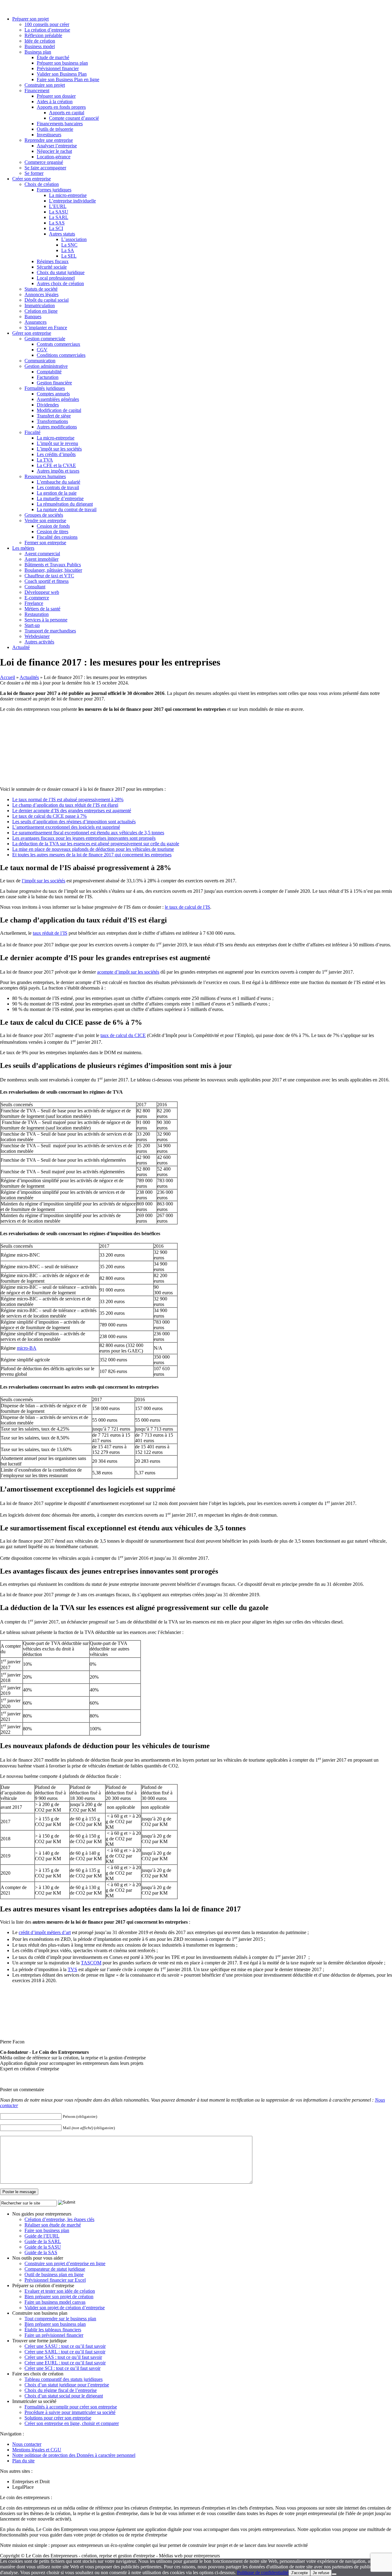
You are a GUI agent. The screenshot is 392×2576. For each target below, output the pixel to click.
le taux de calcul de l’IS (187, 907)
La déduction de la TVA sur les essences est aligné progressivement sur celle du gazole (96, 844)
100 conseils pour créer (47, 24)
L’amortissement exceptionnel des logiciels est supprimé (66, 827)
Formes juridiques (54, 190)
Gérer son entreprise (32, 333)
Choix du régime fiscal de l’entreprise (61, 2390)
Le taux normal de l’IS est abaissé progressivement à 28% (68, 800)
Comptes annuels (53, 394)
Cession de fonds (53, 526)
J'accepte (299, 2573)
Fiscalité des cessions (57, 537)
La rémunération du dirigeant (65, 504)
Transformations (52, 421)
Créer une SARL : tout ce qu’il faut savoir (65, 2352)
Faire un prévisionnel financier (54, 2335)
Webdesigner (37, 636)
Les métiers (23, 548)
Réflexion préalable (43, 35)
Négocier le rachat (54, 151)
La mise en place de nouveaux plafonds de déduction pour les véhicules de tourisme (93, 849)
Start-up (32, 625)
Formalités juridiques (45, 388)
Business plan (38, 52)
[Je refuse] (334, 2574)
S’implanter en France (46, 328)
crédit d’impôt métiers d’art (45, 1932)
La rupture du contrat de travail (67, 509)
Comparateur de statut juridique (55, 2269)
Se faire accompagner (45, 168)
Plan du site (23, 2461)
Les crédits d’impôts (56, 454)
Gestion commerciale (45, 339)
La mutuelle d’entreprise (60, 498)
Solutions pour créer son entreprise (58, 2418)
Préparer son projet (30, 19)
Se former (34, 173)
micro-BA (27, 1348)
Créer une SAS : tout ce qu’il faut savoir (63, 2357)
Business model (40, 46)
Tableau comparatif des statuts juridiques (64, 2379)
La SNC (69, 245)
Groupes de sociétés (44, 515)
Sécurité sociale (52, 267)
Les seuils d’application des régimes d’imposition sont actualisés (74, 822)
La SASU (59, 212)
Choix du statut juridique (61, 272)
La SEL (69, 256)
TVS (72, 1969)
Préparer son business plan (62, 63)
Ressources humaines (45, 476)
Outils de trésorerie (55, 129)
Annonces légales (41, 294)
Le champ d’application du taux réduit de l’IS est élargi (65, 805)
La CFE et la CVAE (56, 465)
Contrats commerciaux (58, 344)
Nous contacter (27, 2444)
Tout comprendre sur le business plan (60, 2319)
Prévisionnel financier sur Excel (55, 2280)
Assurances (36, 322)
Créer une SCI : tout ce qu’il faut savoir (62, 2368)
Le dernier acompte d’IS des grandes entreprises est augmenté (72, 811)
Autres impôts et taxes (58, 471)
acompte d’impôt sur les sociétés (128, 972)
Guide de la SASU (43, 2247)
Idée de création (40, 41)
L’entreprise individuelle (72, 201)
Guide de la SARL (43, 2241)
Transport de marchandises (50, 631)
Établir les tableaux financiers (53, 2330)
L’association (74, 239)
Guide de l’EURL (42, 2236)
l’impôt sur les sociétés (43, 881)
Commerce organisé (44, 162)
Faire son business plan (47, 2230)
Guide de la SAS (41, 2252)
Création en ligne (41, 311)
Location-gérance (54, 157)
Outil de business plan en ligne (54, 2274)
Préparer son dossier (56, 96)
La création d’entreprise (47, 30)
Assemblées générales (58, 399)
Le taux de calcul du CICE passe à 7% (49, 816)
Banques (33, 317)
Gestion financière (54, 383)
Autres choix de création (60, 283)
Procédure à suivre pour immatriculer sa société (70, 2412)
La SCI (56, 228)
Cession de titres (53, 532)
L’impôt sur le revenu (57, 443)
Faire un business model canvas (55, 2302)
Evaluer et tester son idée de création (60, 2291)
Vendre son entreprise (45, 520)
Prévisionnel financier (58, 68)
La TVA (45, 460)
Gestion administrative (46, 366)
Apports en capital (67, 113)
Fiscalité (32, 432)
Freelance (34, 603)
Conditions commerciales (61, 355)
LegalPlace (23, 2487)
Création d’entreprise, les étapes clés (59, 2219)
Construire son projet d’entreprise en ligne (65, 2263)
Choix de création (42, 184)
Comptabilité (49, 372)
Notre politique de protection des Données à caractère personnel (74, 2455)
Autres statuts (62, 234)
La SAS (57, 223)
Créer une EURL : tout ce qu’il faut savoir (65, 2363)
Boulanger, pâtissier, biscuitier (53, 570)
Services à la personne (46, 620)
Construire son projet (45, 85)
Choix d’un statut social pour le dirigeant (64, 2396)
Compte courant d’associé (74, 118)
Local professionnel (56, 278)
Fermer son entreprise (45, 543)
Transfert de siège (54, 416)
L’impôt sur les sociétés (59, 449)
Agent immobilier (41, 559)
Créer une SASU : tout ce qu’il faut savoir (65, 2346)
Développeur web (42, 592)
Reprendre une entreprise (49, 140)
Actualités (29, 677)
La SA (68, 250)
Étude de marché (53, 57)
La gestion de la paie (57, 493)
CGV (42, 350)
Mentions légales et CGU (37, 2450)
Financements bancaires (60, 124)
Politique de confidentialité (263, 2572)
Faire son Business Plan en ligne (68, 79)
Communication (40, 361)
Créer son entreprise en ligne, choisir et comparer (72, 2423)
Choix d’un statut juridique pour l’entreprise (67, 2385)
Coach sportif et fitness (47, 581)
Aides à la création (55, 102)
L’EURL (58, 206)
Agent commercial (42, 554)
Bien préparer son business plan (55, 2324)
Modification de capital (59, 410)
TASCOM (91, 1963)
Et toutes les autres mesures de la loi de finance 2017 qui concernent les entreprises (92, 855)
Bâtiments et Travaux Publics (53, 565)
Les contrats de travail (58, 487)
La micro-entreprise (68, 195)
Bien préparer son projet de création (59, 2297)
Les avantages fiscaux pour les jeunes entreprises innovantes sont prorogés (84, 838)
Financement (37, 91)
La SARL (59, 217)
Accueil (8, 677)
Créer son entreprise (32, 179)
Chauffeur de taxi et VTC (49, 576)
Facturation (48, 377)
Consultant (35, 587)
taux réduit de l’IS (50, 933)
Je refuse (321, 2573)
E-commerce (37, 598)
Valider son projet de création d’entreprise (65, 2308)
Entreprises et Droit (31, 2482)
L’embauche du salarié (58, 482)
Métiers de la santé (42, 609)
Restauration (37, 614)
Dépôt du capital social (47, 300)
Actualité (21, 647)
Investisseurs (49, 135)
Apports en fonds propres (61, 107)
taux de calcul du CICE (123, 1035)
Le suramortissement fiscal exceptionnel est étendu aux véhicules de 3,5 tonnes (88, 833)
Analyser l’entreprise (57, 146)
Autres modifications (57, 427)
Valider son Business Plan (62, 74)
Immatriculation (40, 305)
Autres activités (39, 642)
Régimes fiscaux (53, 261)
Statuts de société (41, 289)
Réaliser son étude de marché (53, 2225)
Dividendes (48, 405)
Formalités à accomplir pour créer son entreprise (71, 2407)
